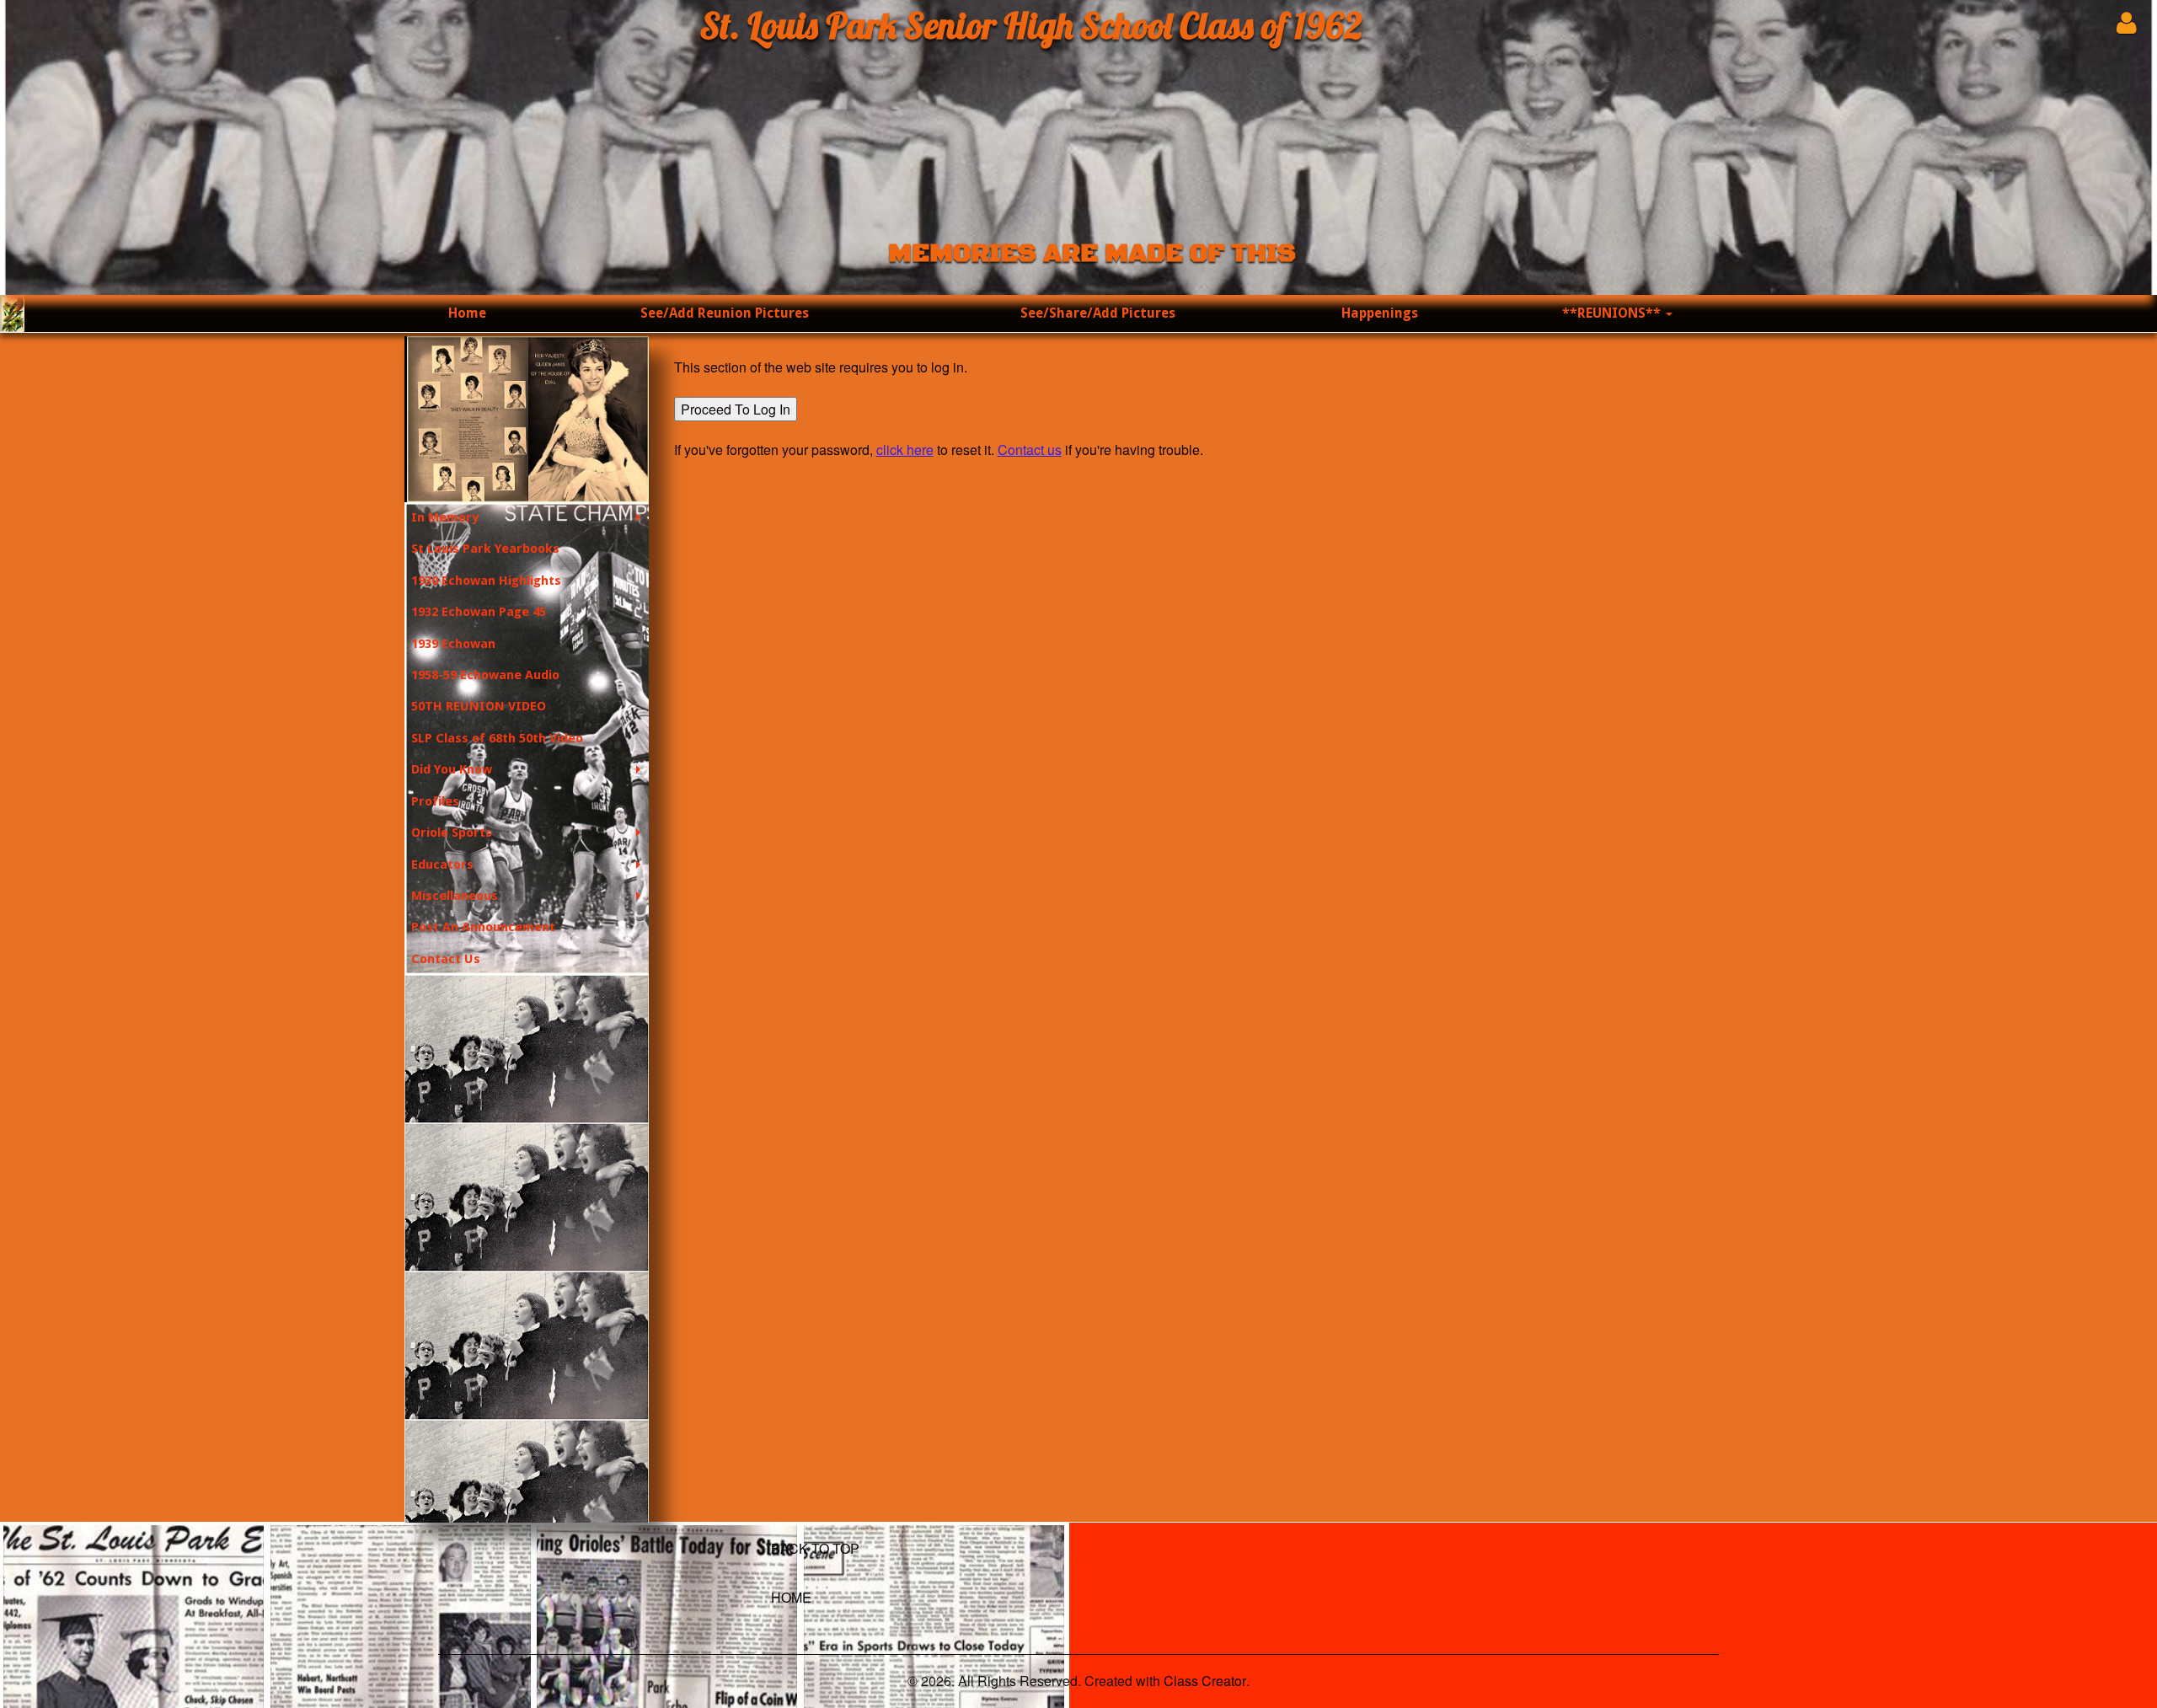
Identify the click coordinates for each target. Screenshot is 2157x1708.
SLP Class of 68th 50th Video (497, 738)
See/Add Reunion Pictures (725, 313)
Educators (442, 865)
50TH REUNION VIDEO (479, 706)
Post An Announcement (483, 927)
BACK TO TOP (815, 1548)
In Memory (445, 517)
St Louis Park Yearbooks (485, 549)
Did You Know (452, 769)
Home (467, 313)
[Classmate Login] (2126, 22)
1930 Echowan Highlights (486, 581)
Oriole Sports (452, 833)
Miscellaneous (455, 896)
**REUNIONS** (1613, 313)
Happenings (1380, 313)
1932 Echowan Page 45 (479, 612)
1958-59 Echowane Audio (485, 675)
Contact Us (446, 959)
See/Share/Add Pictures (1098, 313)
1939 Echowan (453, 644)
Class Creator (1205, 1681)
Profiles (435, 801)
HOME (791, 1597)
